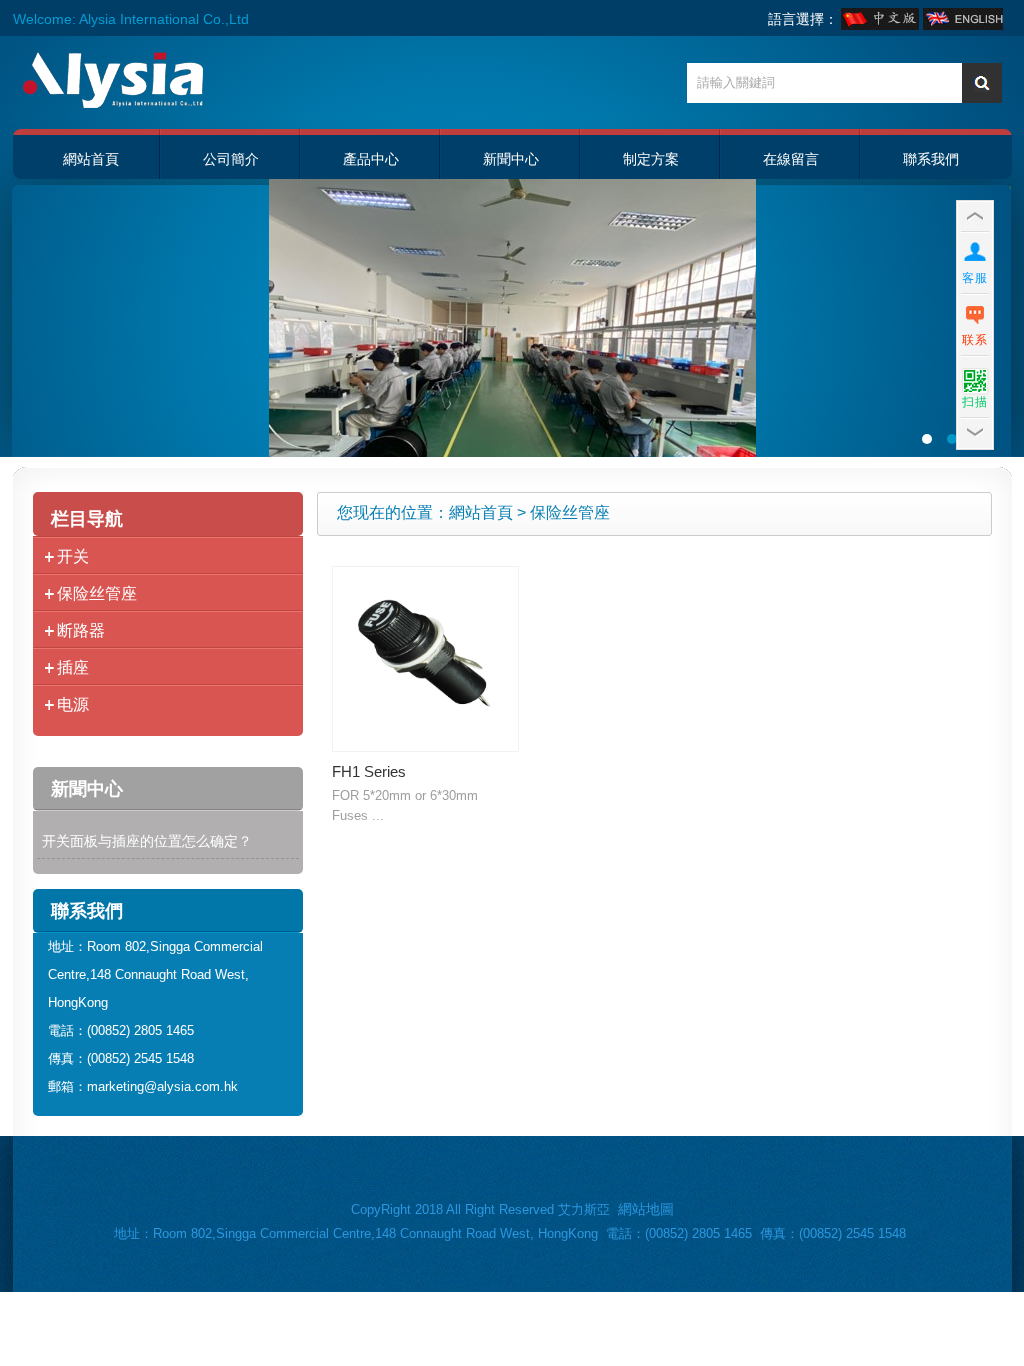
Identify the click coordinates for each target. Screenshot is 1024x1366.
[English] (963, 25)
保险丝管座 (97, 593)
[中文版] (882, 25)
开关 (73, 556)
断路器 (81, 630)
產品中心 (371, 159)
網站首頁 (91, 159)
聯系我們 (931, 159)
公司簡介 (231, 159)
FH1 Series (369, 771)
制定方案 (651, 159)
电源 (73, 704)
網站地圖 (646, 1209)
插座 (73, 667)
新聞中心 (511, 159)
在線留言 (791, 159)
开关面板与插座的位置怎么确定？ (147, 841)
